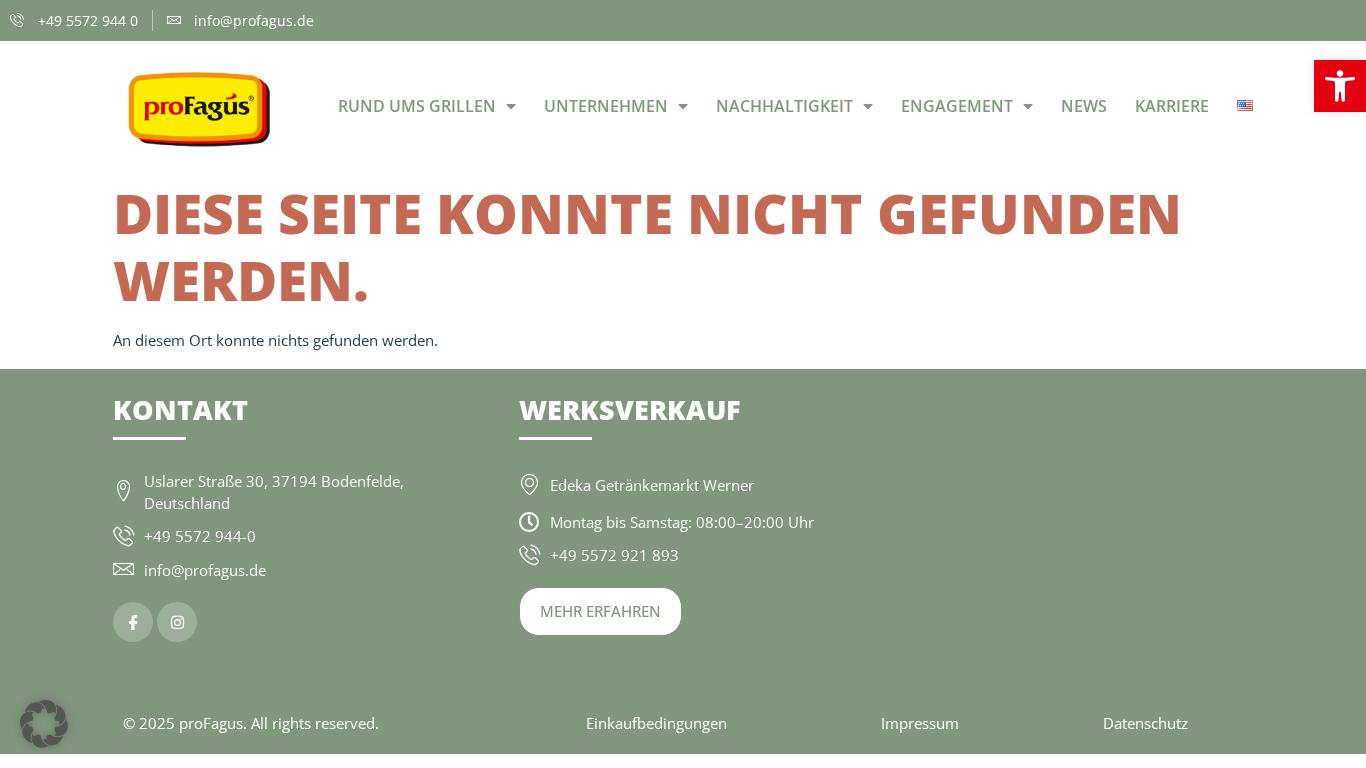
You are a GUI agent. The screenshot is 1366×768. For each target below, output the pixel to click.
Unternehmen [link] (606, 106)
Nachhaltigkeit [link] (784, 106)
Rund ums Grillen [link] (417, 106)
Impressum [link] (920, 723)
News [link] (1084, 106)
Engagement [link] (957, 106)
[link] (1340, 86)
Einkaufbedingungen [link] (656, 723)
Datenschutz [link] (1145, 723)
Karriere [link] (1172, 106)
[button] (44, 724)
